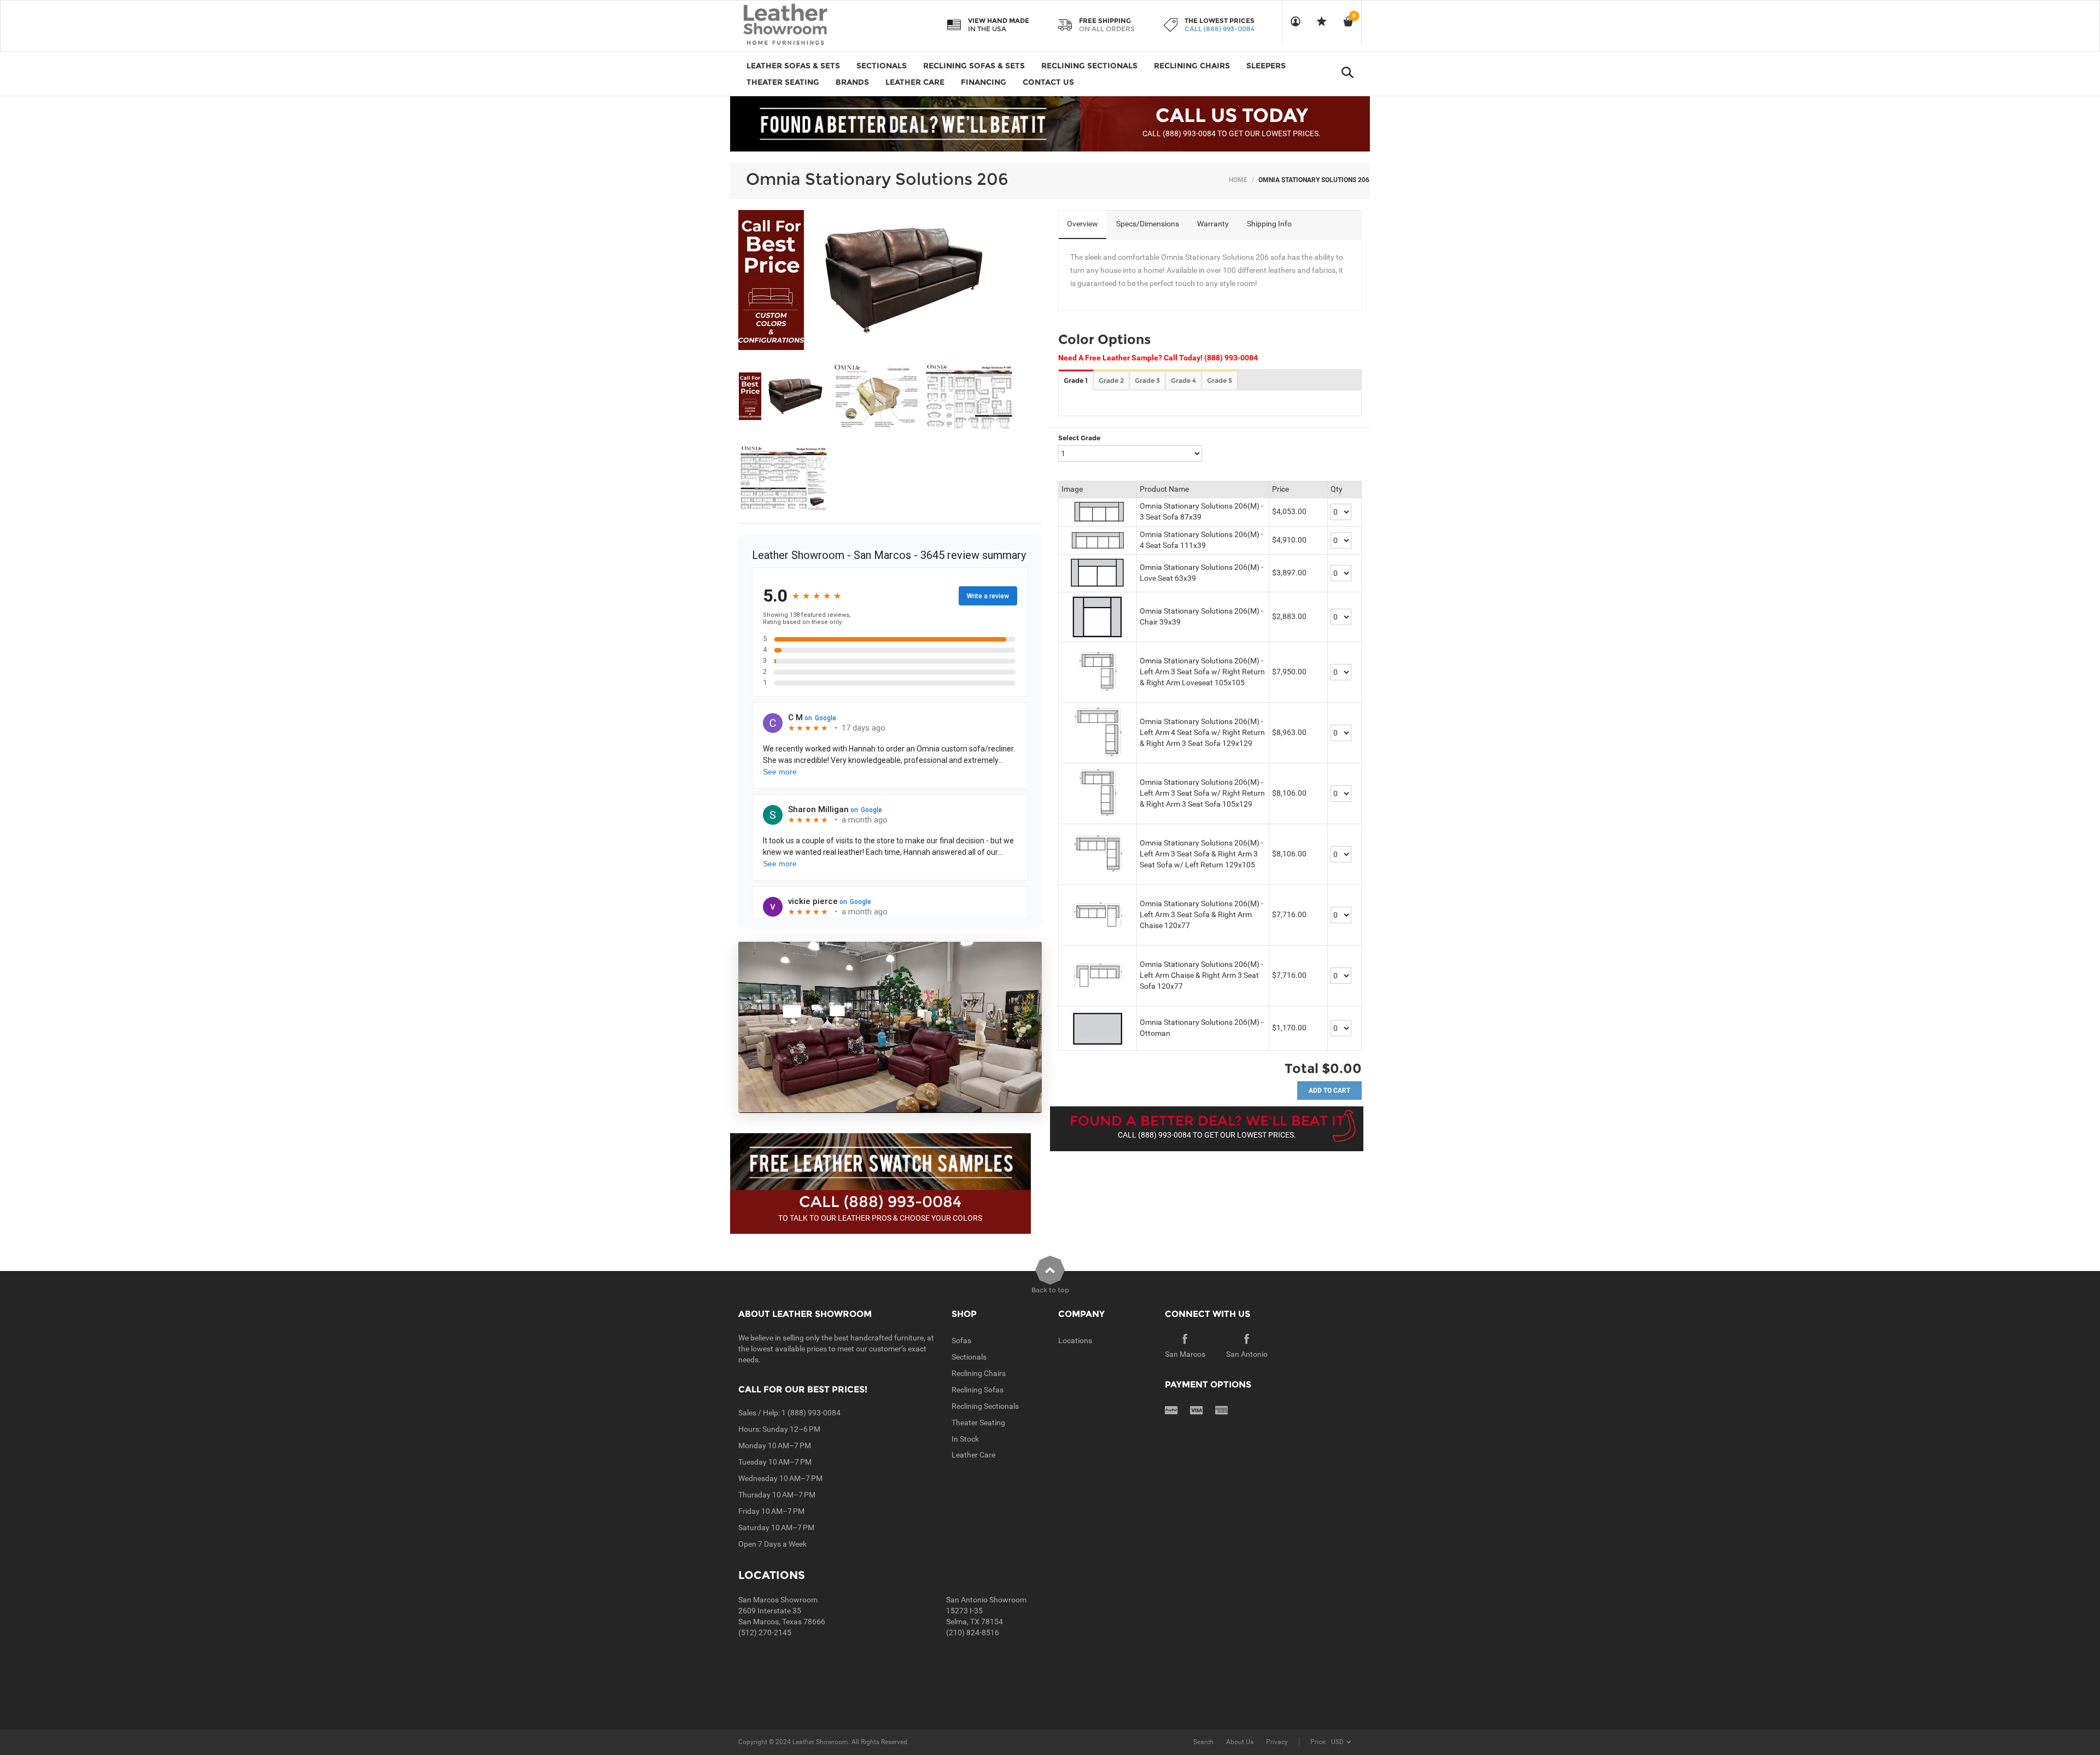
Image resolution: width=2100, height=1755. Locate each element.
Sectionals (969, 1357)
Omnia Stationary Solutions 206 (877, 179)
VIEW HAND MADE (999, 21)
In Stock (965, 1439)
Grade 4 (1183, 380)
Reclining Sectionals (985, 1406)
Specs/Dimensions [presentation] (1148, 224)
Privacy (1277, 1742)
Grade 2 (1111, 380)
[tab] (1083, 225)
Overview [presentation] (1083, 224)
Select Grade (1079, 438)
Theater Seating (978, 1422)
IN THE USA (987, 29)
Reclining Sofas (978, 1390)
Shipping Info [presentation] (1269, 224)
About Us (1240, 1742)
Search (1203, 1742)
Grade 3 (1147, 380)
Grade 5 (1220, 380)
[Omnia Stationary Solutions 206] (784, 397)
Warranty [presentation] (1213, 224)
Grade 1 (1076, 380)
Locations (1075, 1340)
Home (1238, 180)
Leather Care (973, 1455)
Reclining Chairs (979, 1373)
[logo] (807, 25)
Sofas (961, 1340)
